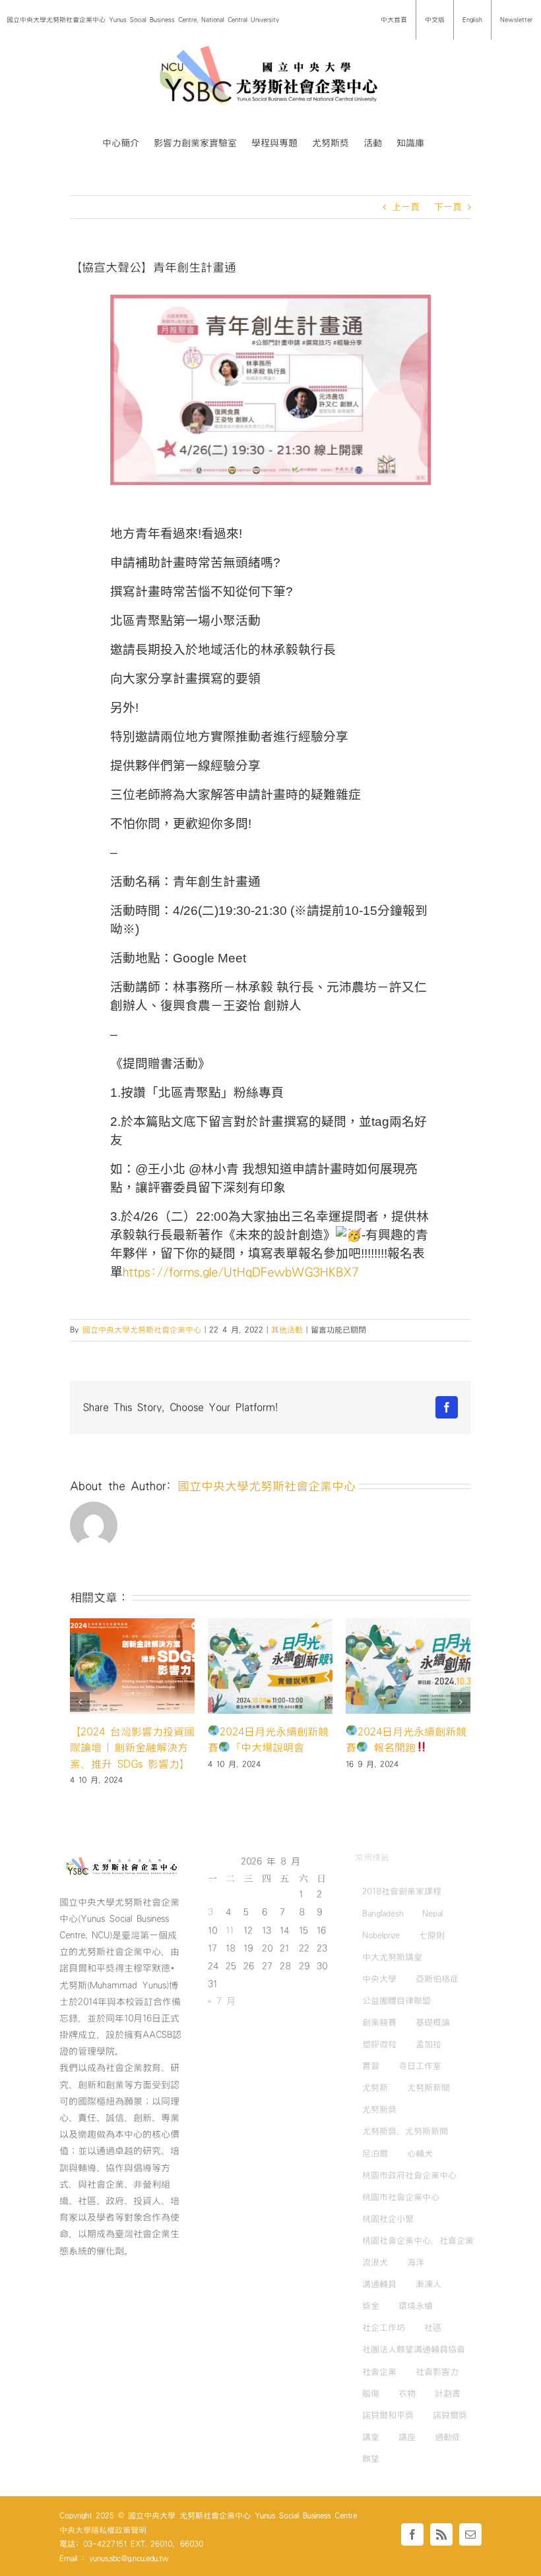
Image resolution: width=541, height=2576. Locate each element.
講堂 (371, 2437)
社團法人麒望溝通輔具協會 (414, 2349)
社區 (433, 2327)
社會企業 (379, 2372)
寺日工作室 (420, 2066)
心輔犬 (420, 2153)
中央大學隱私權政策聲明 (103, 2530)
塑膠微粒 (379, 2044)
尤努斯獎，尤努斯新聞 (405, 2131)
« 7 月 (221, 2001)
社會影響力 (437, 2372)
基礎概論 (433, 2022)
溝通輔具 (379, 2284)
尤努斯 (375, 2088)
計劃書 (448, 2393)
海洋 (416, 2262)
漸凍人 (429, 2284)
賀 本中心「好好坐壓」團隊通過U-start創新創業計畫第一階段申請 (131, 1748)
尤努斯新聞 (429, 2088)
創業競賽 (379, 2022)
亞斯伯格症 (437, 1979)
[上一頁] (80, 1702)
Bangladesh (383, 1914)
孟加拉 (429, 2044)
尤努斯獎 (379, 2109)
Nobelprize (381, 1935)
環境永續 (416, 2306)
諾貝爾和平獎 (388, 2415)
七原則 (432, 1935)
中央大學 (379, 1979)
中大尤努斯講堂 (392, 1957)
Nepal (432, 1914)
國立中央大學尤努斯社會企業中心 (142, 1330)
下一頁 (448, 207)
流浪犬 (375, 2262)
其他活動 (287, 1330)
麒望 (371, 2459)
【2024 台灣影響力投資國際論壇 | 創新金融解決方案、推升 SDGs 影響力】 (408, 1748)
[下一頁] (461, 1702)
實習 (371, 2066)
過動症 (448, 2437)
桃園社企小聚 (388, 2219)
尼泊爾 (375, 2153)
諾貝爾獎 (450, 2415)
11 (230, 1931)
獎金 (371, 2306)
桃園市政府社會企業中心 (409, 2175)
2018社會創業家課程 (402, 1891)
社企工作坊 (384, 2327)
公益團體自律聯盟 (397, 2001)
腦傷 (371, 2393)
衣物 (407, 2393)
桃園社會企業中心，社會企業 (418, 2240)
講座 (407, 2437)
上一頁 (406, 207)
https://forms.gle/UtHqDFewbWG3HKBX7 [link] (240, 1273)
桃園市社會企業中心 (401, 2197)
